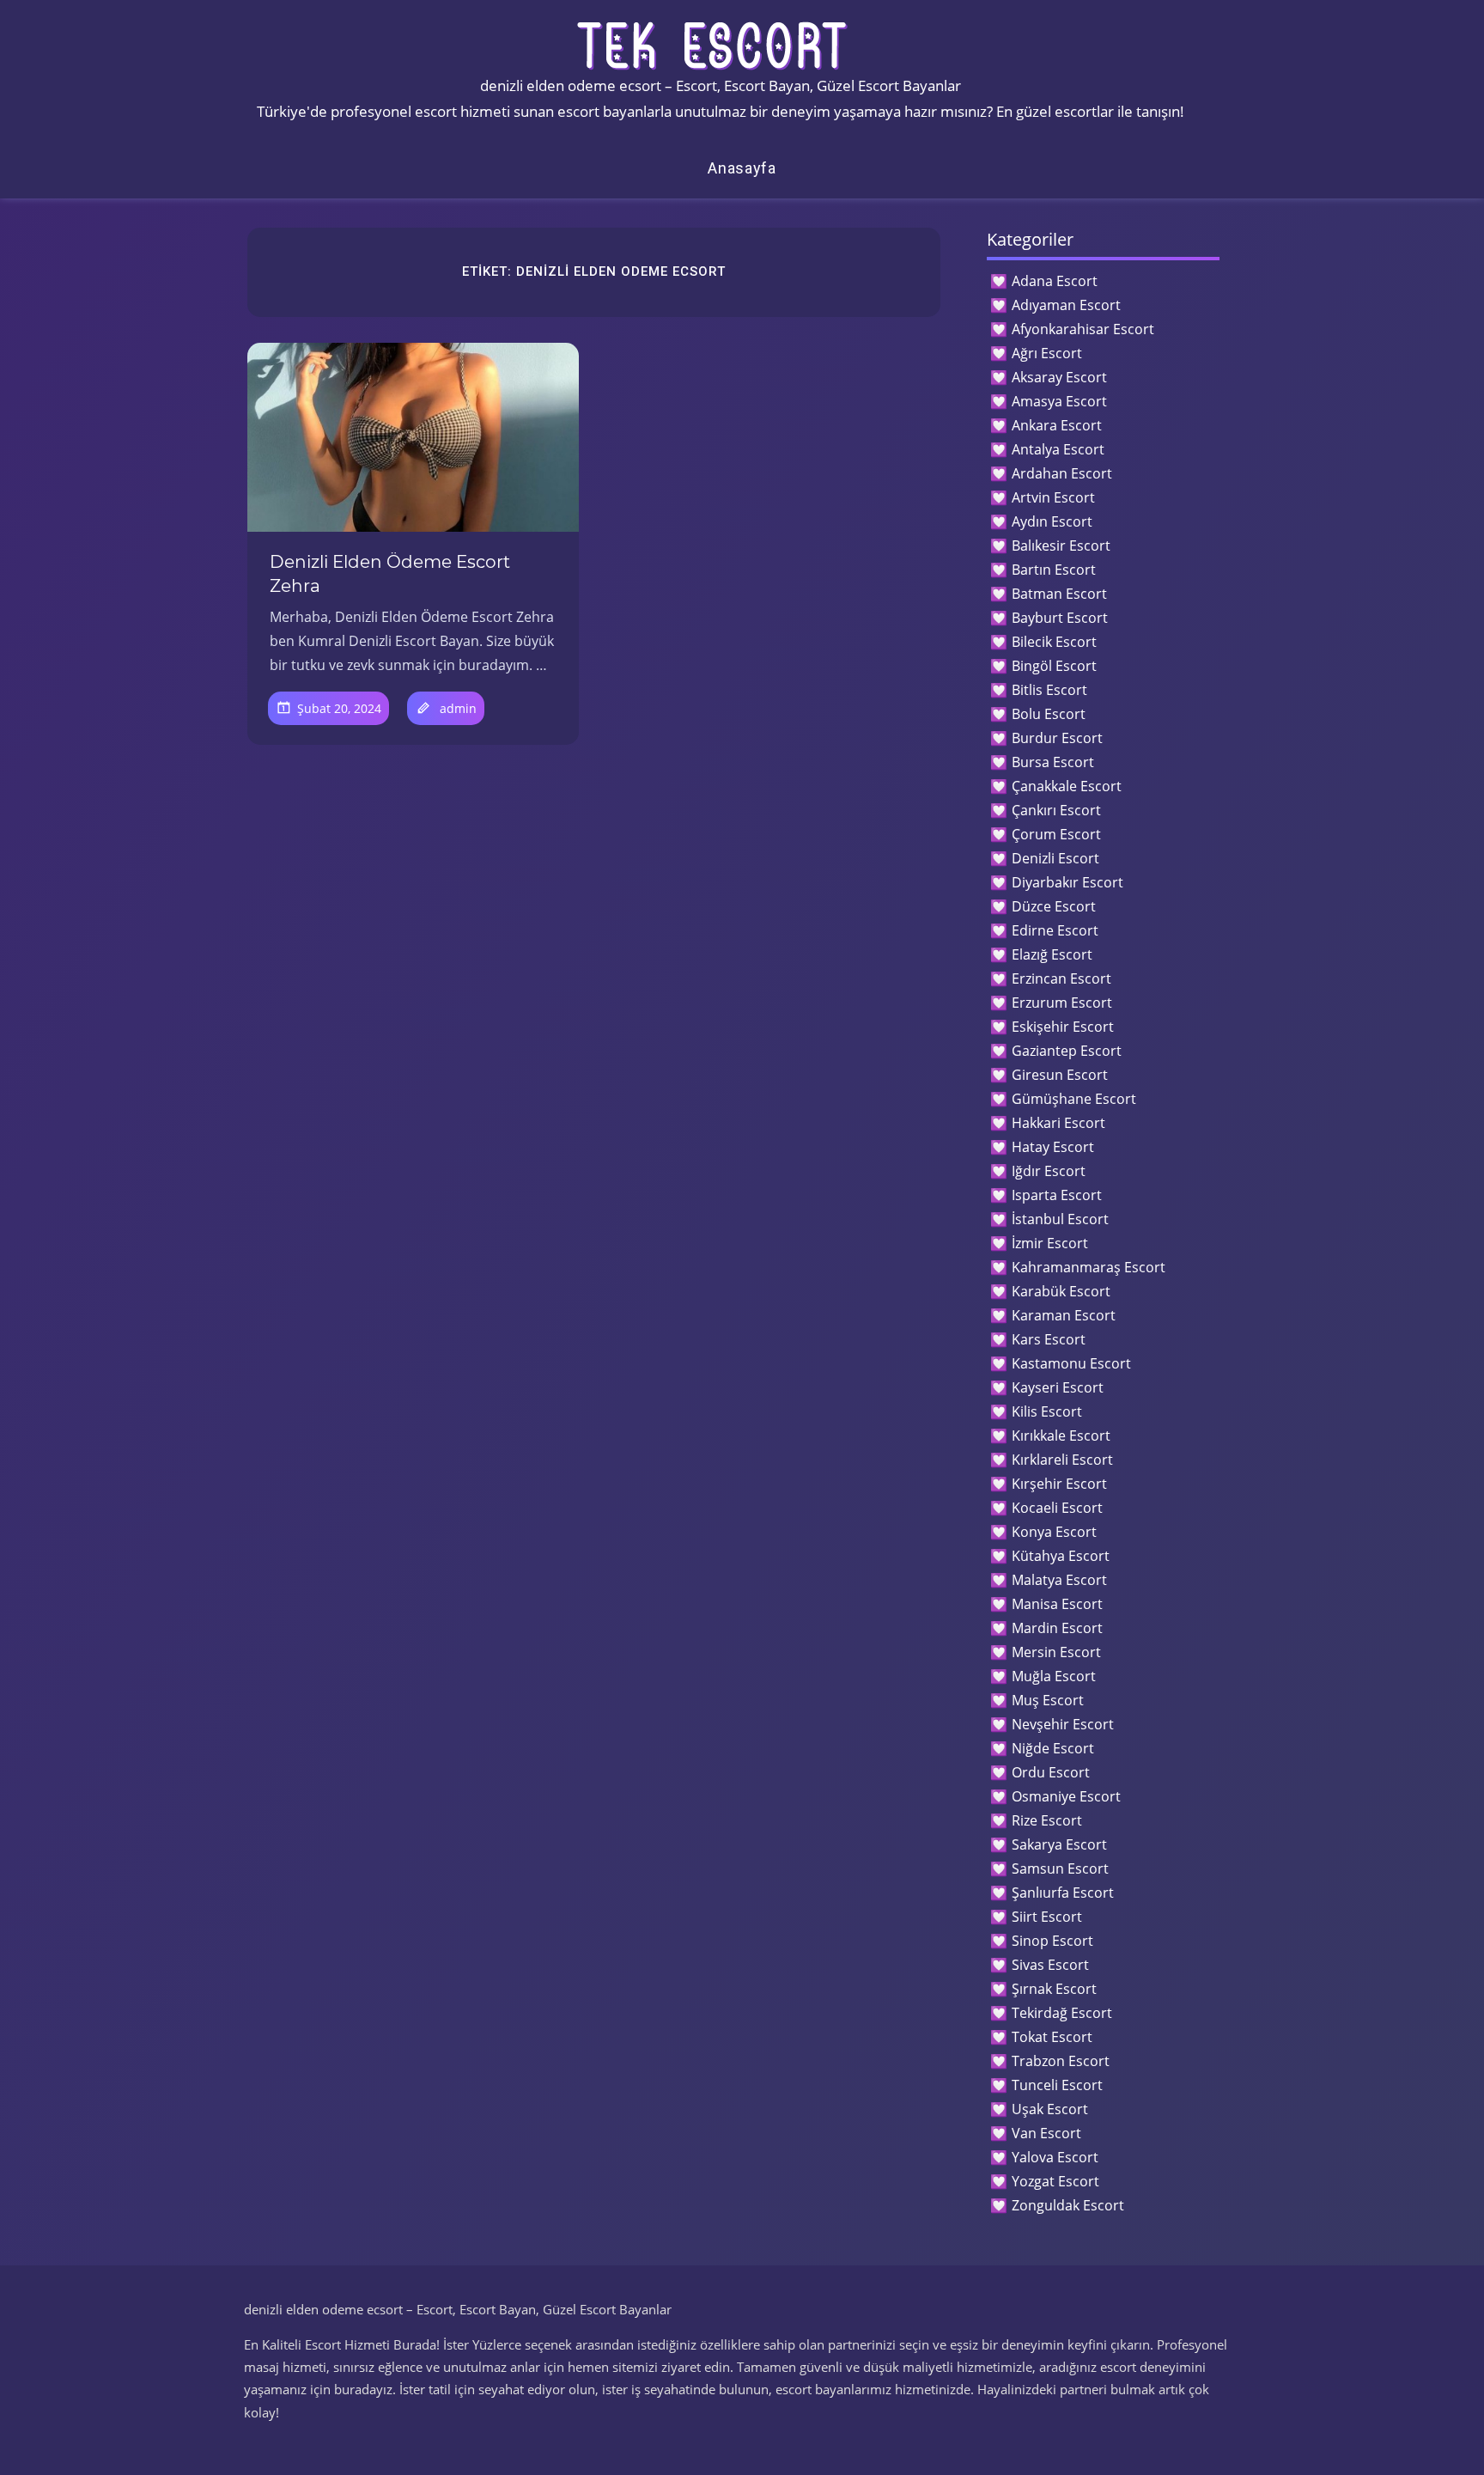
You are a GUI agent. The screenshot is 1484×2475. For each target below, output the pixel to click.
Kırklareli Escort (1062, 1460)
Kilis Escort (1047, 1411)
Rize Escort (1047, 1820)
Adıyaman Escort (1066, 305)
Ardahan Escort (1062, 473)
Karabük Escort (1061, 1291)
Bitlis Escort (1049, 690)
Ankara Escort (1057, 425)
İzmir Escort (1050, 1243)
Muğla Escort (1054, 1676)
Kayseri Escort (1058, 1387)
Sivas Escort (1050, 1965)
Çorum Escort (1056, 834)
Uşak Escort (1050, 2109)
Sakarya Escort (1059, 1844)
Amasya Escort (1059, 401)
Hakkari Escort (1058, 1123)
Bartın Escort (1054, 570)
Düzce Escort (1054, 906)
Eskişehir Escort (1063, 1027)
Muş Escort (1048, 1700)
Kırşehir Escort (1059, 1484)
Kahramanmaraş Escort (1089, 1267)
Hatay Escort (1053, 1147)
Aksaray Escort (1059, 377)
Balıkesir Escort (1061, 546)
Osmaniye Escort (1066, 1796)
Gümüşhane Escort (1074, 1099)
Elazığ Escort (1052, 954)
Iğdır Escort (1049, 1171)
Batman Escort (1059, 594)
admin (458, 708)
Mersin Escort (1056, 1652)
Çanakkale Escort (1067, 786)
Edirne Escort (1055, 930)
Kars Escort (1049, 1339)
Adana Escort (1055, 281)
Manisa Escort (1057, 1604)
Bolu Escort (1049, 714)
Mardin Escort (1057, 1628)
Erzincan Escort (1061, 978)
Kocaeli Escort (1057, 1508)
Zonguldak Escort (1068, 2205)
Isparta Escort (1057, 1195)
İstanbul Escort (1060, 1219)
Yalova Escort (1055, 2157)
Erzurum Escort (1062, 1003)
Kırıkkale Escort (1061, 1436)
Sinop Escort (1052, 1941)
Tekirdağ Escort (1062, 2013)
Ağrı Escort (1047, 353)
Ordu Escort (1051, 1772)
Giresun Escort (1060, 1075)
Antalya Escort (1058, 449)
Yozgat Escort (1055, 2181)
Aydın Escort (1052, 521)
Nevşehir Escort (1063, 1724)
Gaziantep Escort (1067, 1051)
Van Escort (1046, 2133)
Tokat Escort (1052, 2037)
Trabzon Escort (1061, 2061)
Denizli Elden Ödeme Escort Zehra (390, 574)
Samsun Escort (1060, 1868)
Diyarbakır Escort (1067, 882)
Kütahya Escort (1061, 1556)
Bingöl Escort (1054, 666)
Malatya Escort (1059, 1580)
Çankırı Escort (1056, 810)
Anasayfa (742, 168)
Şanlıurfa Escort (1063, 1893)
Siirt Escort (1047, 1917)
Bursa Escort (1053, 762)
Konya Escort (1054, 1532)
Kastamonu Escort (1071, 1363)
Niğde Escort (1053, 1748)
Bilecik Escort (1054, 642)
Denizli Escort (1055, 858)
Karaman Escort (1064, 1315)
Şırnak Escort (1054, 1989)
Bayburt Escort (1060, 618)
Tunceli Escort (1057, 2085)
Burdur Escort (1057, 738)
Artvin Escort (1053, 497)
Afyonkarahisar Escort (1083, 329)
